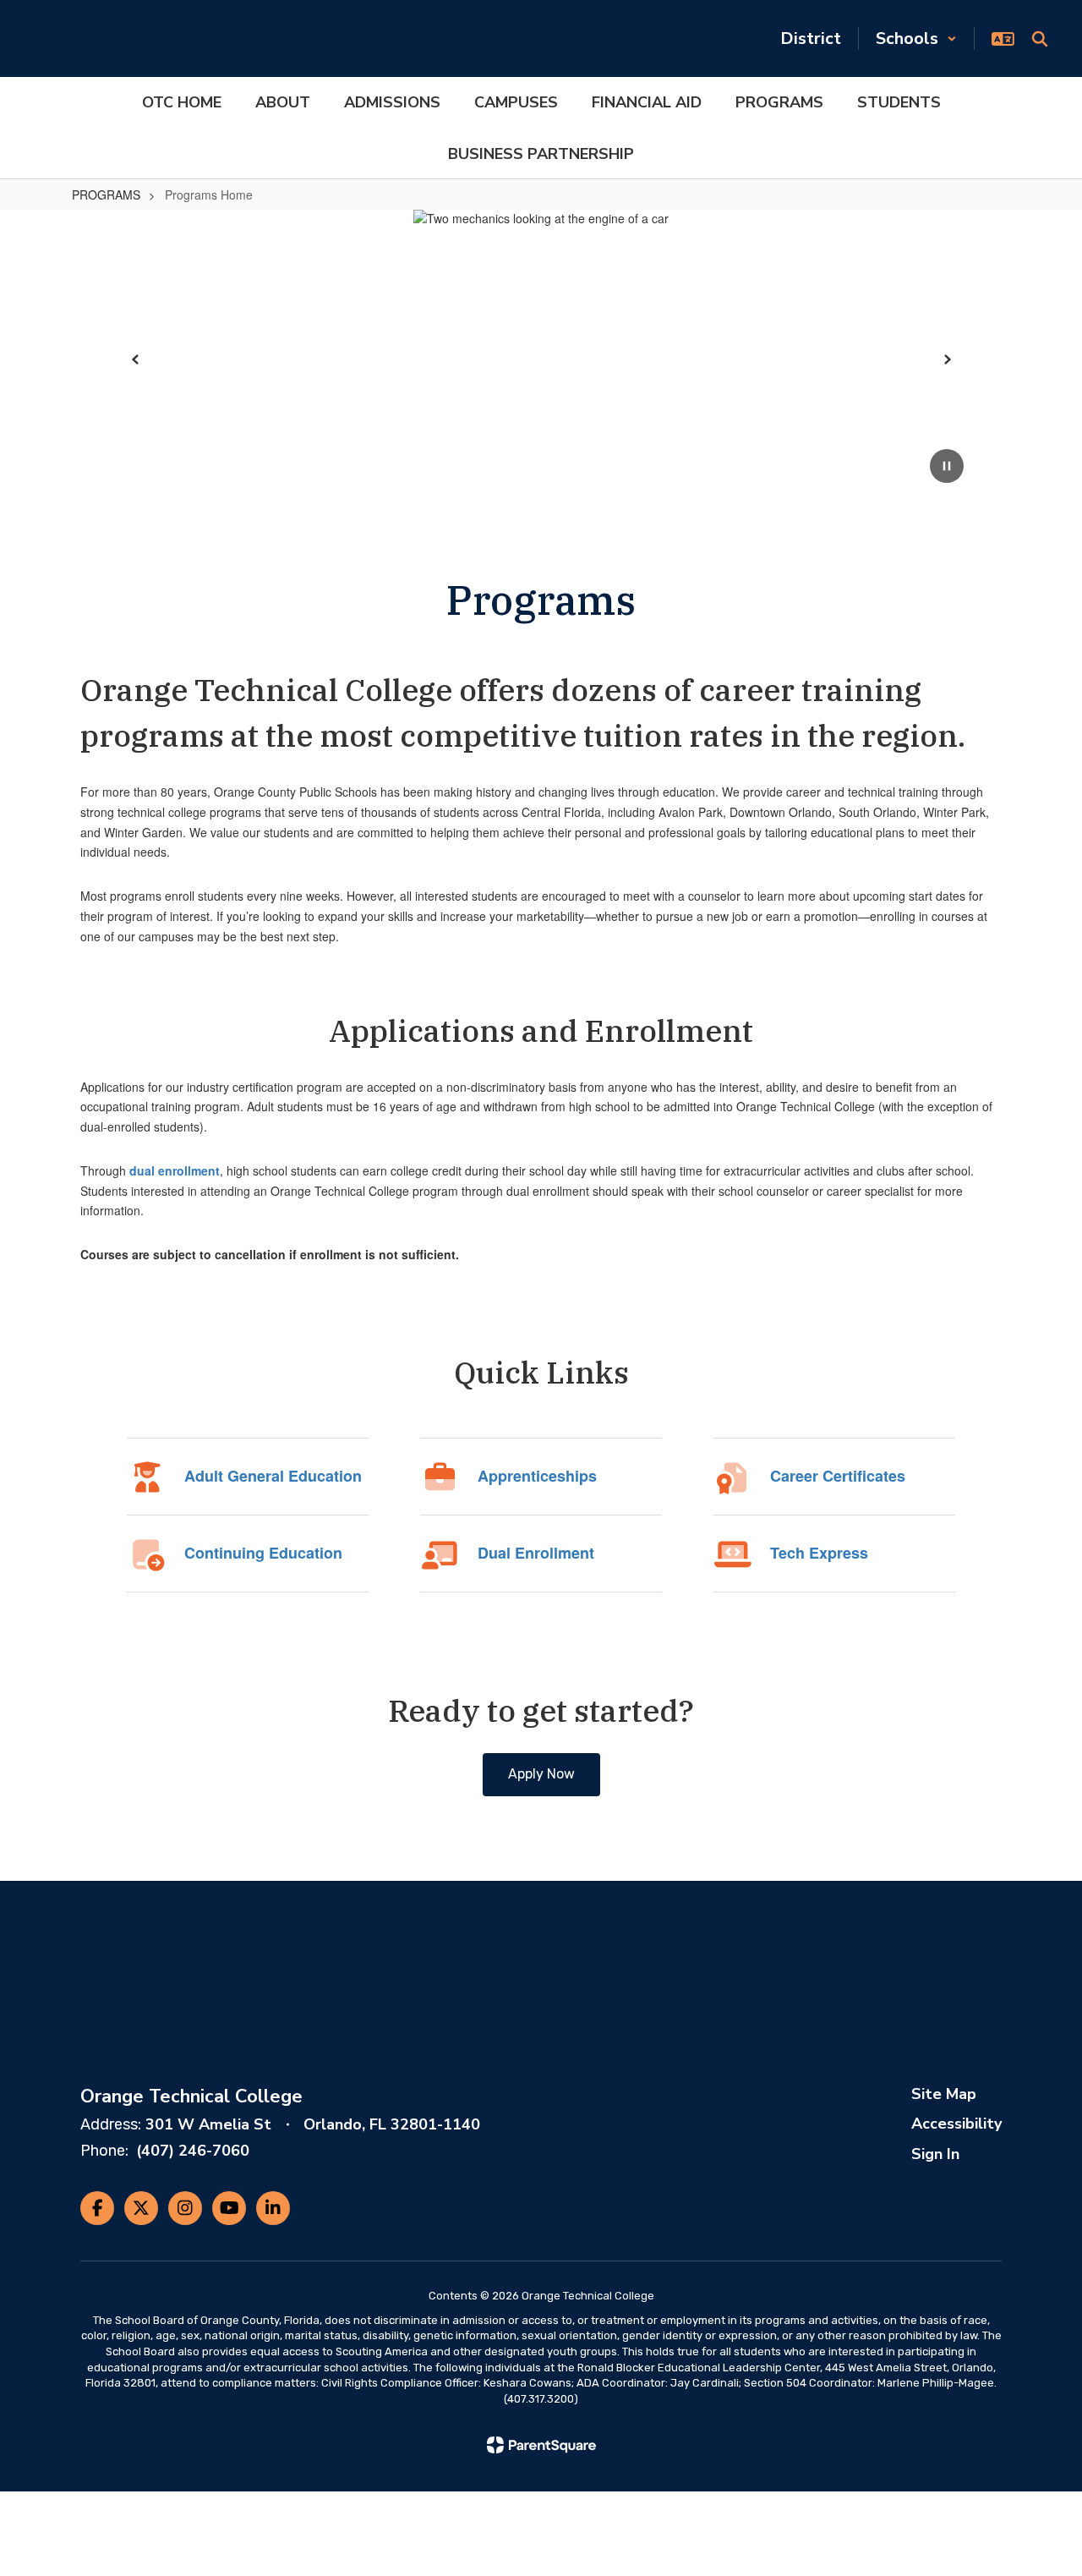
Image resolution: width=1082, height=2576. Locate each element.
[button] (916, 38)
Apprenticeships (537, 1476)
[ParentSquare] (541, 2445)
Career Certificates (838, 1476)
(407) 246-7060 (193, 2151)
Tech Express (819, 1553)
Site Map (944, 2094)
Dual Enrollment (536, 1553)
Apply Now (541, 1774)
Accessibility (956, 2124)
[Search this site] (1040, 39)
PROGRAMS (106, 195)
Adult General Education (273, 1476)
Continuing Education (263, 1553)
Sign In (935, 2154)
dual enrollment (175, 1170)
